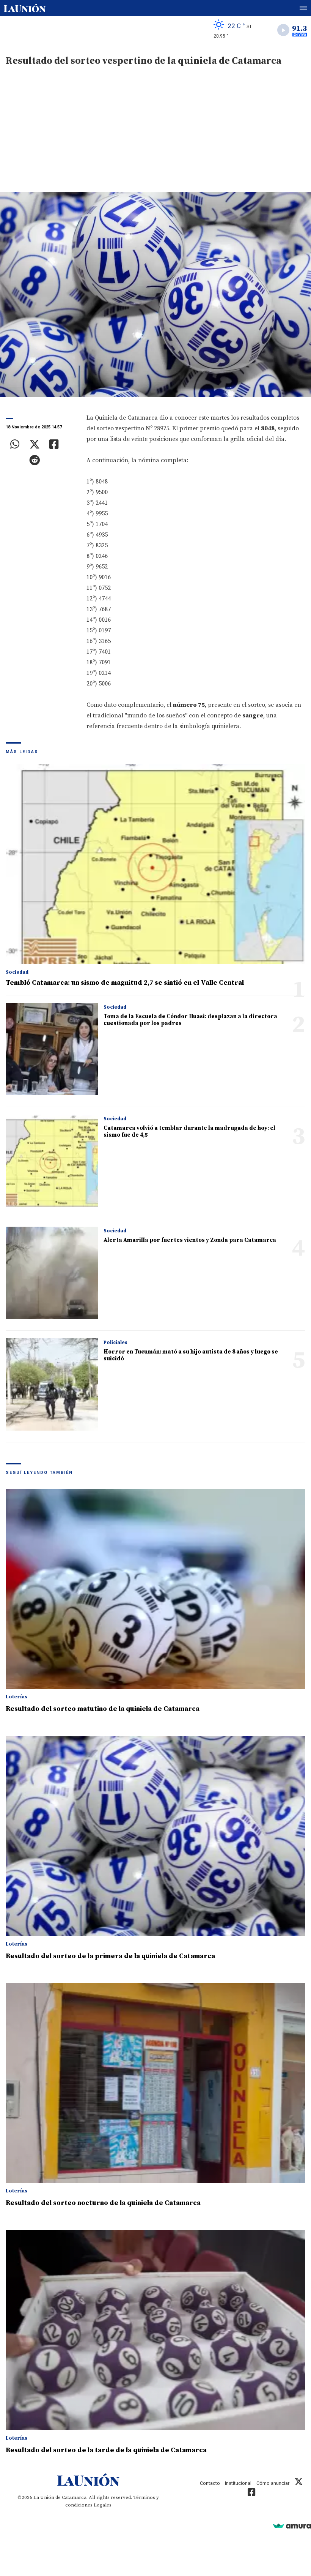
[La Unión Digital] (25, 8)
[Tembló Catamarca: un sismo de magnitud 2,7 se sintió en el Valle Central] (155, 864)
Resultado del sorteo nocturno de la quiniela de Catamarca (103, 2203)
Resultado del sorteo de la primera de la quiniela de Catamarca (110, 1956)
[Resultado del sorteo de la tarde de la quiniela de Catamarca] (155, 2330)
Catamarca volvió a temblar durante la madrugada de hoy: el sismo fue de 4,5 (189, 1132)
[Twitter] (35, 444)
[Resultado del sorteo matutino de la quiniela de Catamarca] (155, 1589)
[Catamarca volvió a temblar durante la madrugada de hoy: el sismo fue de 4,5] (52, 1161)
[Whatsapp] (15, 444)
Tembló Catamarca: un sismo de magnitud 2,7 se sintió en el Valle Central (125, 983)
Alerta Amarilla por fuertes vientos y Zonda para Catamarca (190, 1240)
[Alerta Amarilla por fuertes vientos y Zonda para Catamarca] (52, 1273)
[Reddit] (35, 460)
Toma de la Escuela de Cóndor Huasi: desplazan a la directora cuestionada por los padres (190, 1020)
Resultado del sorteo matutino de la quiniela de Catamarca (103, 1709)
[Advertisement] (155, 135)
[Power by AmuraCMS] (292, 2526)
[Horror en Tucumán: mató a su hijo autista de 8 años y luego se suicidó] (52, 1384)
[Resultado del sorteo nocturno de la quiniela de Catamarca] (155, 2083)
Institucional (238, 2483)
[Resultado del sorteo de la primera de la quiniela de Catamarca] (155, 1836)
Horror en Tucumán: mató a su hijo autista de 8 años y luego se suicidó (191, 1355)
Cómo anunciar (273, 2483)
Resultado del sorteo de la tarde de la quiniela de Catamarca (106, 2450)
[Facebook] (54, 444)
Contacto (210, 2483)
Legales (103, 2505)
